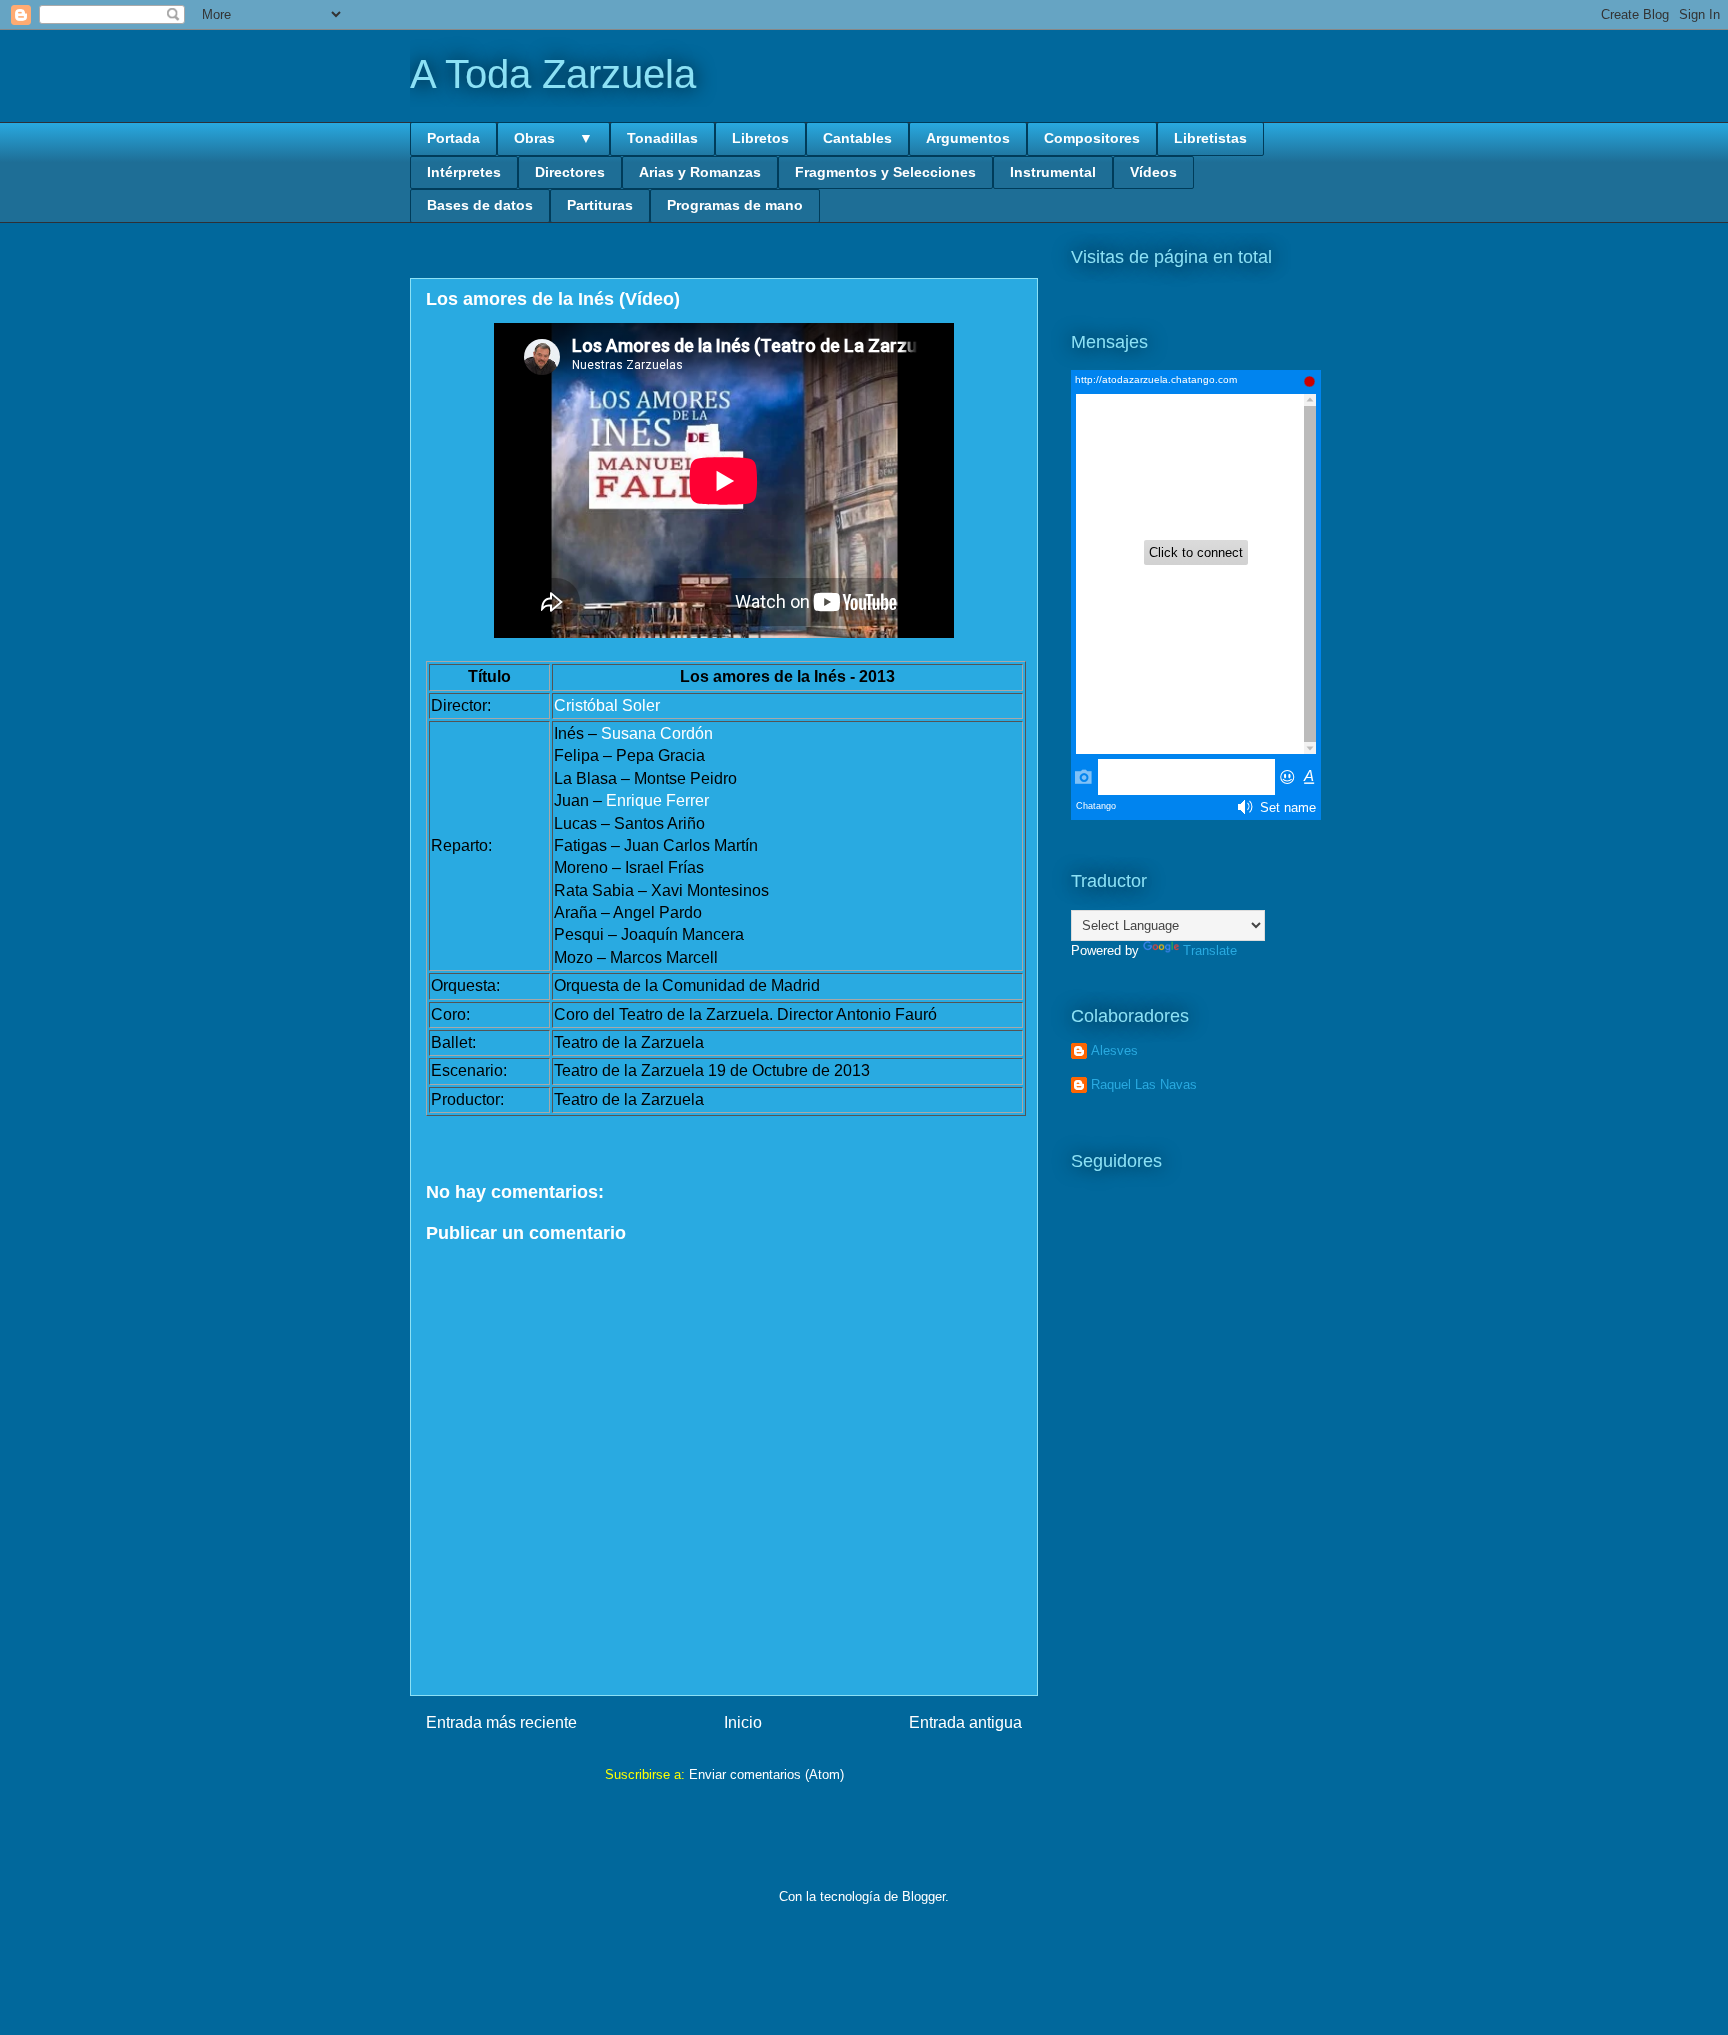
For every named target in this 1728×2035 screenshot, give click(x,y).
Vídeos (1153, 172)
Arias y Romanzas (700, 172)
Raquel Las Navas (1144, 1084)
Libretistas (1210, 138)
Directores (570, 172)
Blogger (923, 1896)
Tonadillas (662, 138)
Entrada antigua (965, 1722)
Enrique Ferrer (657, 800)
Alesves (1114, 1050)
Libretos (760, 138)
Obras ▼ (553, 138)
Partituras (600, 205)
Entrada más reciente (501, 1722)
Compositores (1092, 138)
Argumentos (968, 138)
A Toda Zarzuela (553, 74)
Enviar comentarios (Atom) (766, 1774)
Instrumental (1053, 172)
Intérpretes (464, 172)
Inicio (743, 1722)
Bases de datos (480, 205)
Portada (453, 138)
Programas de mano (735, 205)
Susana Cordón (657, 733)
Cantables (857, 138)
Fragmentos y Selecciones (885, 172)
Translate (1210, 950)
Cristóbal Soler (607, 705)
